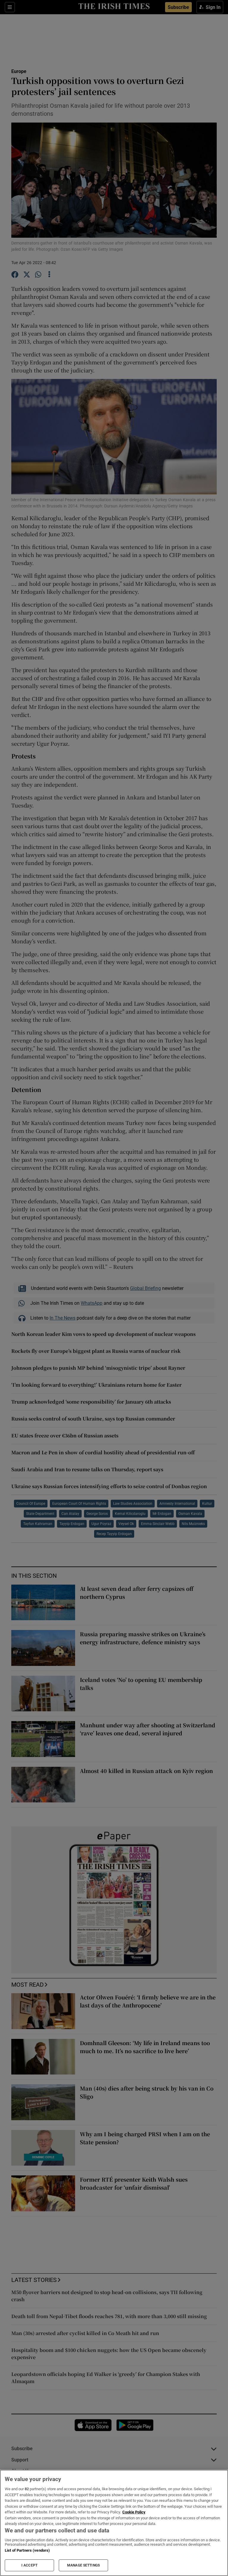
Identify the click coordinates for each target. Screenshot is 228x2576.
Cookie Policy (134, 2512)
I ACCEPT (29, 2565)
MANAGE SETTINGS (83, 2565)
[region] (114, 2523)
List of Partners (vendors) (27, 2550)
